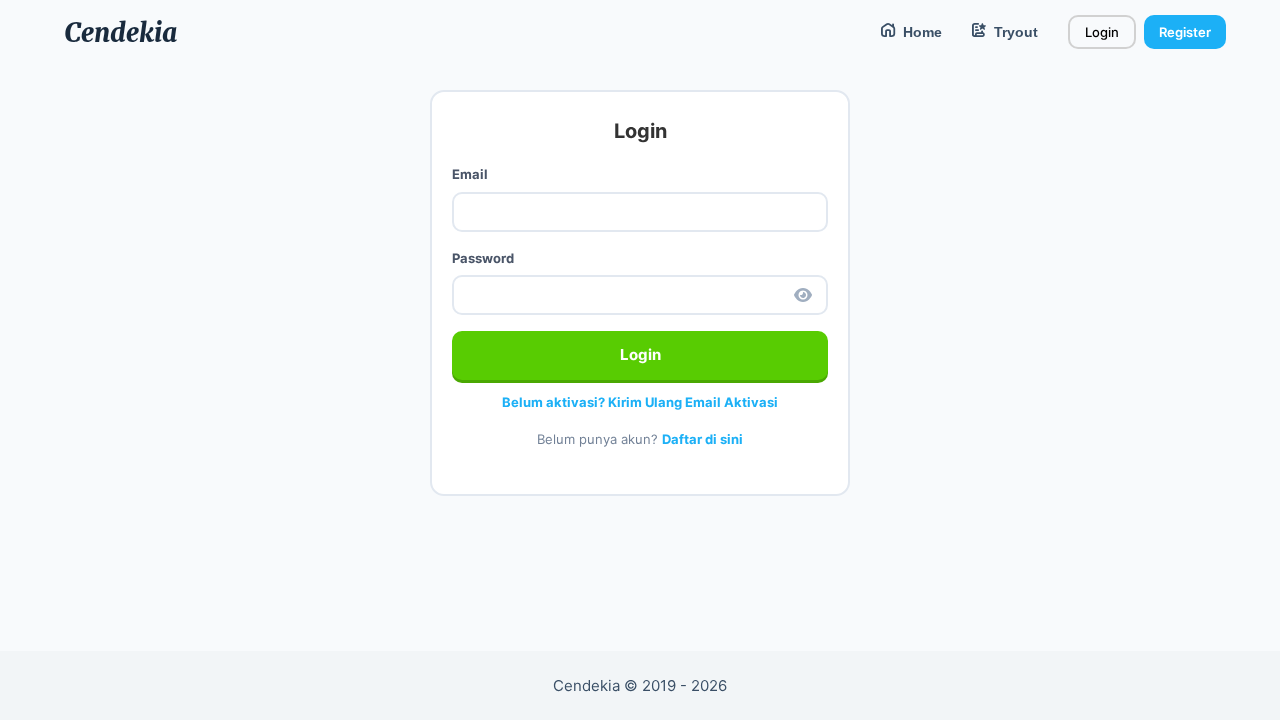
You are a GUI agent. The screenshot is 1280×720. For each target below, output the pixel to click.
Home (918, 32)
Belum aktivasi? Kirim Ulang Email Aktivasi (640, 402)
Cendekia (120, 32)
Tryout (1012, 32)
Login (1102, 32)
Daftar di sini (702, 439)
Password (483, 258)
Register (1185, 32)
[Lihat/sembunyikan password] (803, 295)
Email (470, 174)
